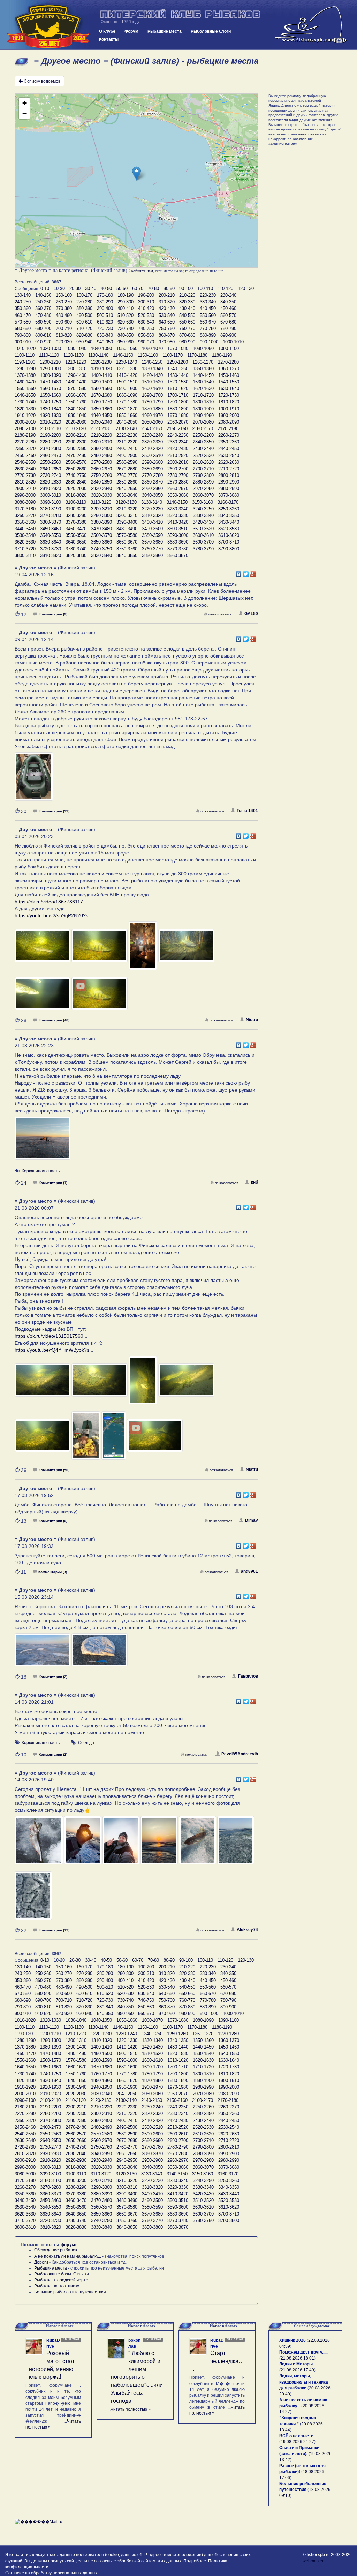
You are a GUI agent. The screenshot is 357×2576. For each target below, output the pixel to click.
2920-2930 (76, 489)
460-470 (23, 315)
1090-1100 (229, 348)
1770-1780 (127, 402)
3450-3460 (51, 529)
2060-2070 (178, 422)
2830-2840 (76, 482)
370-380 (64, 308)
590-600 (64, 322)
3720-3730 (51, 549)
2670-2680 (127, 469)
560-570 (228, 315)
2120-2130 (101, 429)
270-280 (84, 302)
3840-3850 (127, 556)
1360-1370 (229, 369)
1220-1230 (101, 362)
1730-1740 (25, 402)
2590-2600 (152, 462)
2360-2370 (25, 449)
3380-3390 (101, 522)
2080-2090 (229, 422)
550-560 (208, 315)
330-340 (208, 302)
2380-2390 (76, 449)
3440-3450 (25, 529)
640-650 (167, 322)
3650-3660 (101, 542)
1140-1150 (123, 355)
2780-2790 (178, 475)
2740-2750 (76, 475)
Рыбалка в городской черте (61, 2280)
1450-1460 (229, 375)
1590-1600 (127, 389)
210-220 (187, 295)
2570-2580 (101, 462)
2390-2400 (101, 449)
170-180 (105, 295)
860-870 (167, 335)
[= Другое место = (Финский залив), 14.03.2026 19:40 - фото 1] (39, 1844)
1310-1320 (101, 369)
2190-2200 (51, 435)
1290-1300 (51, 369)
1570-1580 (76, 389)
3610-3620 (229, 535)
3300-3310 (127, 515)
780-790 (228, 329)
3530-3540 (25, 535)
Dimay (252, 1520)
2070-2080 (203, 422)
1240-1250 (152, 362)
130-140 (23, 295)
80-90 (169, 288)
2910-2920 (51, 489)
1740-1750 (51, 402)
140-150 (43, 295)
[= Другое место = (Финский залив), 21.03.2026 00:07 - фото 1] (43, 1383)
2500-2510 (152, 455)
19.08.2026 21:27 (297, 2442)
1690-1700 (152, 395)
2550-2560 (51, 462)
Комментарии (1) (53, 1183)
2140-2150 (152, 429)
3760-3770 (152, 549)
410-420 (146, 308)
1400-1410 (101, 375)
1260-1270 (203, 362)
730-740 (126, 329)
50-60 (122, 288)
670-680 (228, 322)
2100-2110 (50, 429)
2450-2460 (25, 455)
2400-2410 (127, 449)
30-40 (91, 288)
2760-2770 (127, 475)
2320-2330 (152, 442)
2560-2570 (76, 462)
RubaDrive (53, 2343)
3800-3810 (25, 556)
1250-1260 (177, 362)
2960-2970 (178, 489)
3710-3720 (25, 549)
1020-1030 (51, 348)
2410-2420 (152, 449)
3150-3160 (203, 502)
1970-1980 (178, 415)
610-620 (105, 322)
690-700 (43, 329)
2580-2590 (127, 462)
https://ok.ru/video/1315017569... (51, 1336)
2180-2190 (25, 435)
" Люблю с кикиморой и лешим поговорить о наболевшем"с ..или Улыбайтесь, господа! (137, 2377)
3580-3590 (152, 535)
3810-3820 (51, 556)
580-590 (43, 322)
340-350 (228, 302)
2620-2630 (229, 462)
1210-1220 (76, 362)
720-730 (105, 329)
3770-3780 (178, 549)
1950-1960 (127, 415)
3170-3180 (25, 509)
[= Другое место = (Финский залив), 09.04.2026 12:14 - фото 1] (34, 780)
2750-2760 (101, 475)
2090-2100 (25, 429)
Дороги (41, 2262)
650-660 (187, 322)
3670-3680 (152, 542)
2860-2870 (152, 482)
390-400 (105, 308)
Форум (131, 31)
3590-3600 (178, 535)
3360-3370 (51, 522)
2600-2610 (178, 462)
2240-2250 (178, 435)
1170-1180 (197, 355)
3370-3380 (76, 522)
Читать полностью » (131, 2409)
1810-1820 (229, 402)
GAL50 (251, 614)
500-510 (105, 315)
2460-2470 (51, 455)
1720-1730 (229, 395)
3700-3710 (229, 542)
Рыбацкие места (165, 31)
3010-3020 (76, 495)
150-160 (64, 295)
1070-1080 (178, 348)
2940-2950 (127, 489)
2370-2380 (51, 449)
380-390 (84, 308)
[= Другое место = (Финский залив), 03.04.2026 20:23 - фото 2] (100, 949)
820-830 (84, 335)
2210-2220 (101, 435)
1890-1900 (203, 409)
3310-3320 (152, 515)
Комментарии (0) (53, 1521)
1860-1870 (127, 409)
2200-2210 (76, 435)
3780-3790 (203, 549)
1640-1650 (25, 395)
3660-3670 (127, 542)
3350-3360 (25, 522)
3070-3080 (229, 495)
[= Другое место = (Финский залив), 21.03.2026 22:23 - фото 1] (43, 1141)
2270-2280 (25, 442)
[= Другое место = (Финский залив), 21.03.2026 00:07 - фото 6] (86, 1438)
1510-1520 (152, 382)
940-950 (105, 342)
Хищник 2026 (293, 2340)
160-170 (84, 295)
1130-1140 (98, 355)
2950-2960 (152, 489)
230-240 (228, 295)
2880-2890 (203, 482)
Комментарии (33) (54, 811)
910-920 (43, 342)
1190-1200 (25, 362)
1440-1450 (203, 375)
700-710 (64, 329)
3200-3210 (101, 509)
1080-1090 (203, 348)
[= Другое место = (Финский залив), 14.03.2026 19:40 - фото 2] (83, 1844)
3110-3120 (101, 502)
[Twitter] (246, 572)
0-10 (45, 288)
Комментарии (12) (54, 1930)
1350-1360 (203, 369)
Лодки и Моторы (296, 2364)
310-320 (167, 302)
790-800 (23, 335)
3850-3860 (152, 556)
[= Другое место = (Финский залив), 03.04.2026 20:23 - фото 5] (43, 997)
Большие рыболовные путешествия (70, 2292)
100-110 (205, 288)
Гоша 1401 (247, 811)
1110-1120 (49, 355)
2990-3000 (25, 495)
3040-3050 (152, 495)
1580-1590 (101, 389)
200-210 (167, 295)
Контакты (109, 39)
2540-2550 (25, 462)
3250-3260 (229, 509)
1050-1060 (127, 348)
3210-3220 (127, 509)
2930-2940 (101, 489)
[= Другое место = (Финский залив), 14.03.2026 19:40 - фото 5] (198, 1844)
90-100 (186, 288)
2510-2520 (178, 455)
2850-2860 (127, 482)
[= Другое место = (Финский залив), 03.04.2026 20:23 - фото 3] (144, 949)
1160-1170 (173, 355)
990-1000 (209, 342)
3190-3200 (76, 509)
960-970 (146, 342)
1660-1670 (76, 395)
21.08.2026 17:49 (297, 2370)
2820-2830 (51, 482)
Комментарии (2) (53, 614)
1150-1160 (148, 355)
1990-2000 (229, 415)
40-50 (106, 288)
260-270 (64, 302)
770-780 (208, 329)
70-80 (153, 288)
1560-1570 (51, 389)
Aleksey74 (247, 1930)
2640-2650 (51, 469)
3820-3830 (76, 556)
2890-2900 (229, 482)
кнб (255, 1182)
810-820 (64, 335)
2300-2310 (101, 442)
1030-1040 (76, 348)
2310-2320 (127, 442)
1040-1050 (101, 348)
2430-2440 (203, 449)
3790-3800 (229, 549)
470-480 (43, 315)
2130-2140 (126, 429)
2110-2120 (75, 429)
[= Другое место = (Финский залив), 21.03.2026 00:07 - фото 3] (144, 1383)
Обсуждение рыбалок (56, 2250)
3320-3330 (178, 515)
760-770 (187, 329)
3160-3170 (228, 502)
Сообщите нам (141, 271)
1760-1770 (101, 402)
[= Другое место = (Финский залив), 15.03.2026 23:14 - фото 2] (99, 1653)
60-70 (138, 288)
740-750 (146, 329)
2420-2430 (178, 449)
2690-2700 (178, 469)
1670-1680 (101, 395)
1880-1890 (178, 409)
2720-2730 (25, 475)
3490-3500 (152, 529)
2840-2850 (101, 482)
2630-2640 (25, 469)
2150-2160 (177, 429)
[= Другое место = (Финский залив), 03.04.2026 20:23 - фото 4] (186, 949)
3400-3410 (152, 522)
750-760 (167, 329)
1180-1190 (222, 355)
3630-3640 (51, 542)
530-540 (167, 315)
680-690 (23, 329)
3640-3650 (76, 542)
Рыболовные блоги (211, 31)
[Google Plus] (253, 572)
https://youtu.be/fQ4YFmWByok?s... (54, 1350)
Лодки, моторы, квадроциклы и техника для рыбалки (304, 2382)
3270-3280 (51, 515)
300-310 (146, 302)
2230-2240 (152, 435)
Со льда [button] (86, 1743)
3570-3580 (127, 535)
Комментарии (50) (54, 1470)
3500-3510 (178, 529)
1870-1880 (152, 409)
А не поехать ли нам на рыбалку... (68, 2256)
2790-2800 (203, 475)
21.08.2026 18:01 (297, 2358)
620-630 (126, 322)
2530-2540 (229, 455)
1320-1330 (127, 369)
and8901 (249, 1571)
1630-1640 (229, 389)
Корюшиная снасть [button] (41, 1171)
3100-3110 (76, 502)
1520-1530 (178, 382)
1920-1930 (51, 415)
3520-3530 (229, 529)
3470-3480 (101, 529)
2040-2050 (127, 422)
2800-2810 (229, 475)
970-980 (167, 342)
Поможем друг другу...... (304, 2352)
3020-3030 (101, 495)
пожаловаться (220, 614)
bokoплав (134, 2343)
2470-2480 (76, 455)
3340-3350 (229, 515)
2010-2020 (51, 422)
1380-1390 (51, 375)
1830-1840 (51, 409)
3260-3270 (25, 515)
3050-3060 (178, 495)
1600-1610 (152, 389)
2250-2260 (203, 435)
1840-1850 (76, 409)
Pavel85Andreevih (240, 1754)
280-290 (105, 302)
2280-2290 (51, 442)
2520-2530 (203, 455)
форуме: (70, 2245)
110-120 (225, 288)
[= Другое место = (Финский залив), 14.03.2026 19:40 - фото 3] (122, 1844)
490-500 (84, 315)
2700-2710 (203, 469)
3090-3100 (51, 502)
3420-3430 (203, 522)
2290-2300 (76, 442)
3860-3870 (178, 556)
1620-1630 (203, 389)
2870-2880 (178, 482)
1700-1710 (178, 395)
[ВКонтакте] (239, 572)
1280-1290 (25, 369)
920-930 (64, 342)
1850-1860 (101, 409)
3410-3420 (178, 522)
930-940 (84, 342)
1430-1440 (178, 375)
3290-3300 (101, 515)
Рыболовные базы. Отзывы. (62, 2274)
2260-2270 (229, 435)
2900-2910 (25, 489)
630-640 (146, 322)
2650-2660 (76, 469)
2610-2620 (203, 462)
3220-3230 (152, 509)
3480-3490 (127, 529)
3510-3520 (203, 529)
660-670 (208, 322)
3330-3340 (203, 515)
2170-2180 (228, 429)
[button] (136, 173)
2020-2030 (76, 422)
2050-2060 (152, 422)
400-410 (126, 308)
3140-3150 (177, 502)
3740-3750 (101, 549)
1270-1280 (228, 362)
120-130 (246, 288)
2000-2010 (25, 422)
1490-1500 (101, 382)
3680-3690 (178, 542)
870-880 (187, 335)
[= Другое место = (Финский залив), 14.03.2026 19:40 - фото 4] (160, 1844)
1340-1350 (178, 369)
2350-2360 (229, 442)
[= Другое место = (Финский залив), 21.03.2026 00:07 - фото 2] (100, 1383)
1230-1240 (127, 362)
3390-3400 (127, 522)
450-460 (228, 308)
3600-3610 (203, 535)
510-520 (126, 315)
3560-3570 (101, 535)
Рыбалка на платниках (57, 2286)
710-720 (84, 329)
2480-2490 (101, 455)
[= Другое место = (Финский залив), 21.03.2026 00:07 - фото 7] (114, 1438)
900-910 (23, 342)
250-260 (43, 302)
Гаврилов (248, 1676)
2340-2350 (203, 442)
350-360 (23, 308)
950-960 (126, 342)
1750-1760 (76, 402)
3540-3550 (51, 535)
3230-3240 (178, 509)
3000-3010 (51, 495)
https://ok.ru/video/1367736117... (51, 902)
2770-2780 (152, 475)
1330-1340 (152, 369)
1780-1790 (152, 402)
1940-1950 (101, 415)
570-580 (23, 322)
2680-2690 (152, 469)
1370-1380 (25, 375)
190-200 (146, 295)
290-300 (126, 302)
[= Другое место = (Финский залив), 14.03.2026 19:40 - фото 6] (236, 1844)
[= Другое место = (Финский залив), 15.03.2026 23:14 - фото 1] (43, 1653)
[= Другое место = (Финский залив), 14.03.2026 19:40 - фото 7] (33, 1899)
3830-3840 (101, 556)
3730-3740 (76, 549)
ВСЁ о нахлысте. (297, 2436)
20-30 (75, 288)
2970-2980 (203, 489)
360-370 (43, 308)
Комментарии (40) (54, 1020)
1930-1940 (76, 415)
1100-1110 (25, 355)
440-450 (208, 308)
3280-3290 (76, 515)
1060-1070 (152, 348)
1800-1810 (203, 402)
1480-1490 (76, 382)
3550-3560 (76, 535)
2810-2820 (25, 482)
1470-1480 (51, 382)
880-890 (208, 335)
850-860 (146, 335)
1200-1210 (50, 362)
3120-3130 (126, 502)
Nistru (252, 1020)
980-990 (187, 342)
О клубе (107, 31)
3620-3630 (25, 542)
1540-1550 (229, 382)
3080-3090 (25, 502)
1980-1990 (203, 415)
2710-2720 (229, 469)
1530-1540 (203, 382)
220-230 (208, 295)
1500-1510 (127, 382)
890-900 (228, 335)
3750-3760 (127, 549)
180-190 (126, 295)
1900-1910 (229, 409)
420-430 (167, 308)
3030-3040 (127, 495)
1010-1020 (25, 348)
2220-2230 (127, 435)
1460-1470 (25, 382)
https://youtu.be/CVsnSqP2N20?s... (54, 915)
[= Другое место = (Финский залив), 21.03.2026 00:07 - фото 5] (43, 1438)
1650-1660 (51, 395)
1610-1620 (178, 389)
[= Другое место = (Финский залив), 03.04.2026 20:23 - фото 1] (43, 949)
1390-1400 (76, 375)
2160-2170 (203, 429)
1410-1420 (127, 375)
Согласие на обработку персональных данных (51, 2573)
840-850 (126, 335)
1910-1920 (25, 415)
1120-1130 (74, 355)
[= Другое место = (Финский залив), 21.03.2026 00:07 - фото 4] (186, 1383)
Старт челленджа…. (218, 2361)
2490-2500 (127, 455)
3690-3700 (203, 542)
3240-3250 (203, 509)
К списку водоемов (42, 81)
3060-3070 (203, 495)
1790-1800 (178, 402)
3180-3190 (51, 509)
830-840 (105, 335)
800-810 (43, 335)
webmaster (313, 2561)
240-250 (23, 302)
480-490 (64, 315)
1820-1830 (25, 409)
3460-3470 (76, 529)
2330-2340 (178, 442)
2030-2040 (101, 422)
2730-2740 (51, 475)
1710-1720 (203, 395)
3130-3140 (152, 502)
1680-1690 (127, 395)
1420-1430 (152, 375)
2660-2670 (101, 469)
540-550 (187, 315)
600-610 (84, 322)
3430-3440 (229, 522)
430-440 (187, 308)
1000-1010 (233, 342)
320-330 (187, 302)
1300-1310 (76, 369)
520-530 (146, 315)
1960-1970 (152, 415)
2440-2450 (229, 449)
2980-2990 (229, 489)
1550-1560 (25, 389)
